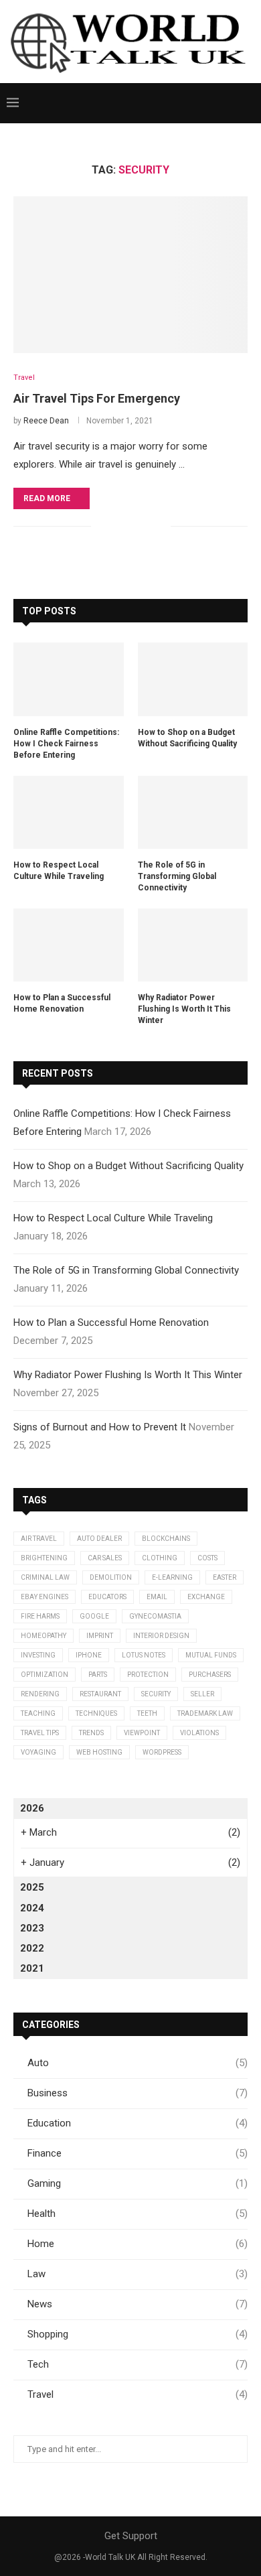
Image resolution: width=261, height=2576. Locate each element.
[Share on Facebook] (118, 526)
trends (91, 1733)
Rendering (40, 1694)
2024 (32, 1908)
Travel (138, 2394)
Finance (138, 2153)
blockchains (166, 1539)
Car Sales (105, 1558)
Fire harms (40, 1616)
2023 (32, 1928)
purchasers (210, 1675)
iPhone (89, 1655)
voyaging (38, 1752)
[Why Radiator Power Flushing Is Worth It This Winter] (193, 945)
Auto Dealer (99, 1539)
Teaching (38, 1713)
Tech (138, 2364)
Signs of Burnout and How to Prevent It (100, 1427)
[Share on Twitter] (132, 526)
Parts (98, 1675)
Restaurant (100, 1694)
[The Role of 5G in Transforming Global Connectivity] (193, 813)
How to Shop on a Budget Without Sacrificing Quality (187, 738)
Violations (199, 1733)
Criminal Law (45, 1577)
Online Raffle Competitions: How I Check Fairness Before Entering (66, 744)
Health (138, 2214)
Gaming (138, 2183)
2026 (32, 1808)
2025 (32, 1887)
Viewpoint (142, 1733)
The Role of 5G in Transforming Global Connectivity (177, 876)
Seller (202, 1694)
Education (138, 2123)
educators (107, 1597)
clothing (160, 1558)
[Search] (248, 103)
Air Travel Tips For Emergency (97, 398)
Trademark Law (205, 1713)
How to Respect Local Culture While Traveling (59, 871)
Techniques (96, 1713)
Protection (148, 1675)
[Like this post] (101, 526)
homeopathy (43, 1636)
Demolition (111, 1577)
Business (138, 2093)
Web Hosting (99, 1752)
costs (207, 1558)
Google (94, 1616)
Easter (225, 1577)
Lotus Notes (144, 1655)
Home (138, 2244)
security (156, 1694)
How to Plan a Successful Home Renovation (62, 1003)
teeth (147, 1713)
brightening (44, 1558)
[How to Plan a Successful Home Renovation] (69, 945)
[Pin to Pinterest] (146, 526)
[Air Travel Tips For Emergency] (130, 274)
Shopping (138, 2334)
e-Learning (172, 1577)
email (157, 1597)
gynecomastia (155, 1616)
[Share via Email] (160, 526)
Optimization (45, 1675)
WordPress (162, 1752)
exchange (206, 1597)
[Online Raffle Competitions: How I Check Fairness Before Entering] (69, 679)
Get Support (131, 2536)
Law (138, 2274)
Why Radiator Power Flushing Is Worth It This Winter (184, 1009)
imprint (100, 1636)
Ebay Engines (45, 1597)
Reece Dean (46, 421)
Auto (138, 2063)
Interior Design (161, 1636)
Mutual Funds (211, 1655)
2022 (32, 1948)
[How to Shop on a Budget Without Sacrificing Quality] (193, 679)
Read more (47, 498)
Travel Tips (40, 1733)
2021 (32, 1968)
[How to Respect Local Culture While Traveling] (69, 813)
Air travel (39, 1539)
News (138, 2304)
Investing (38, 1655)
